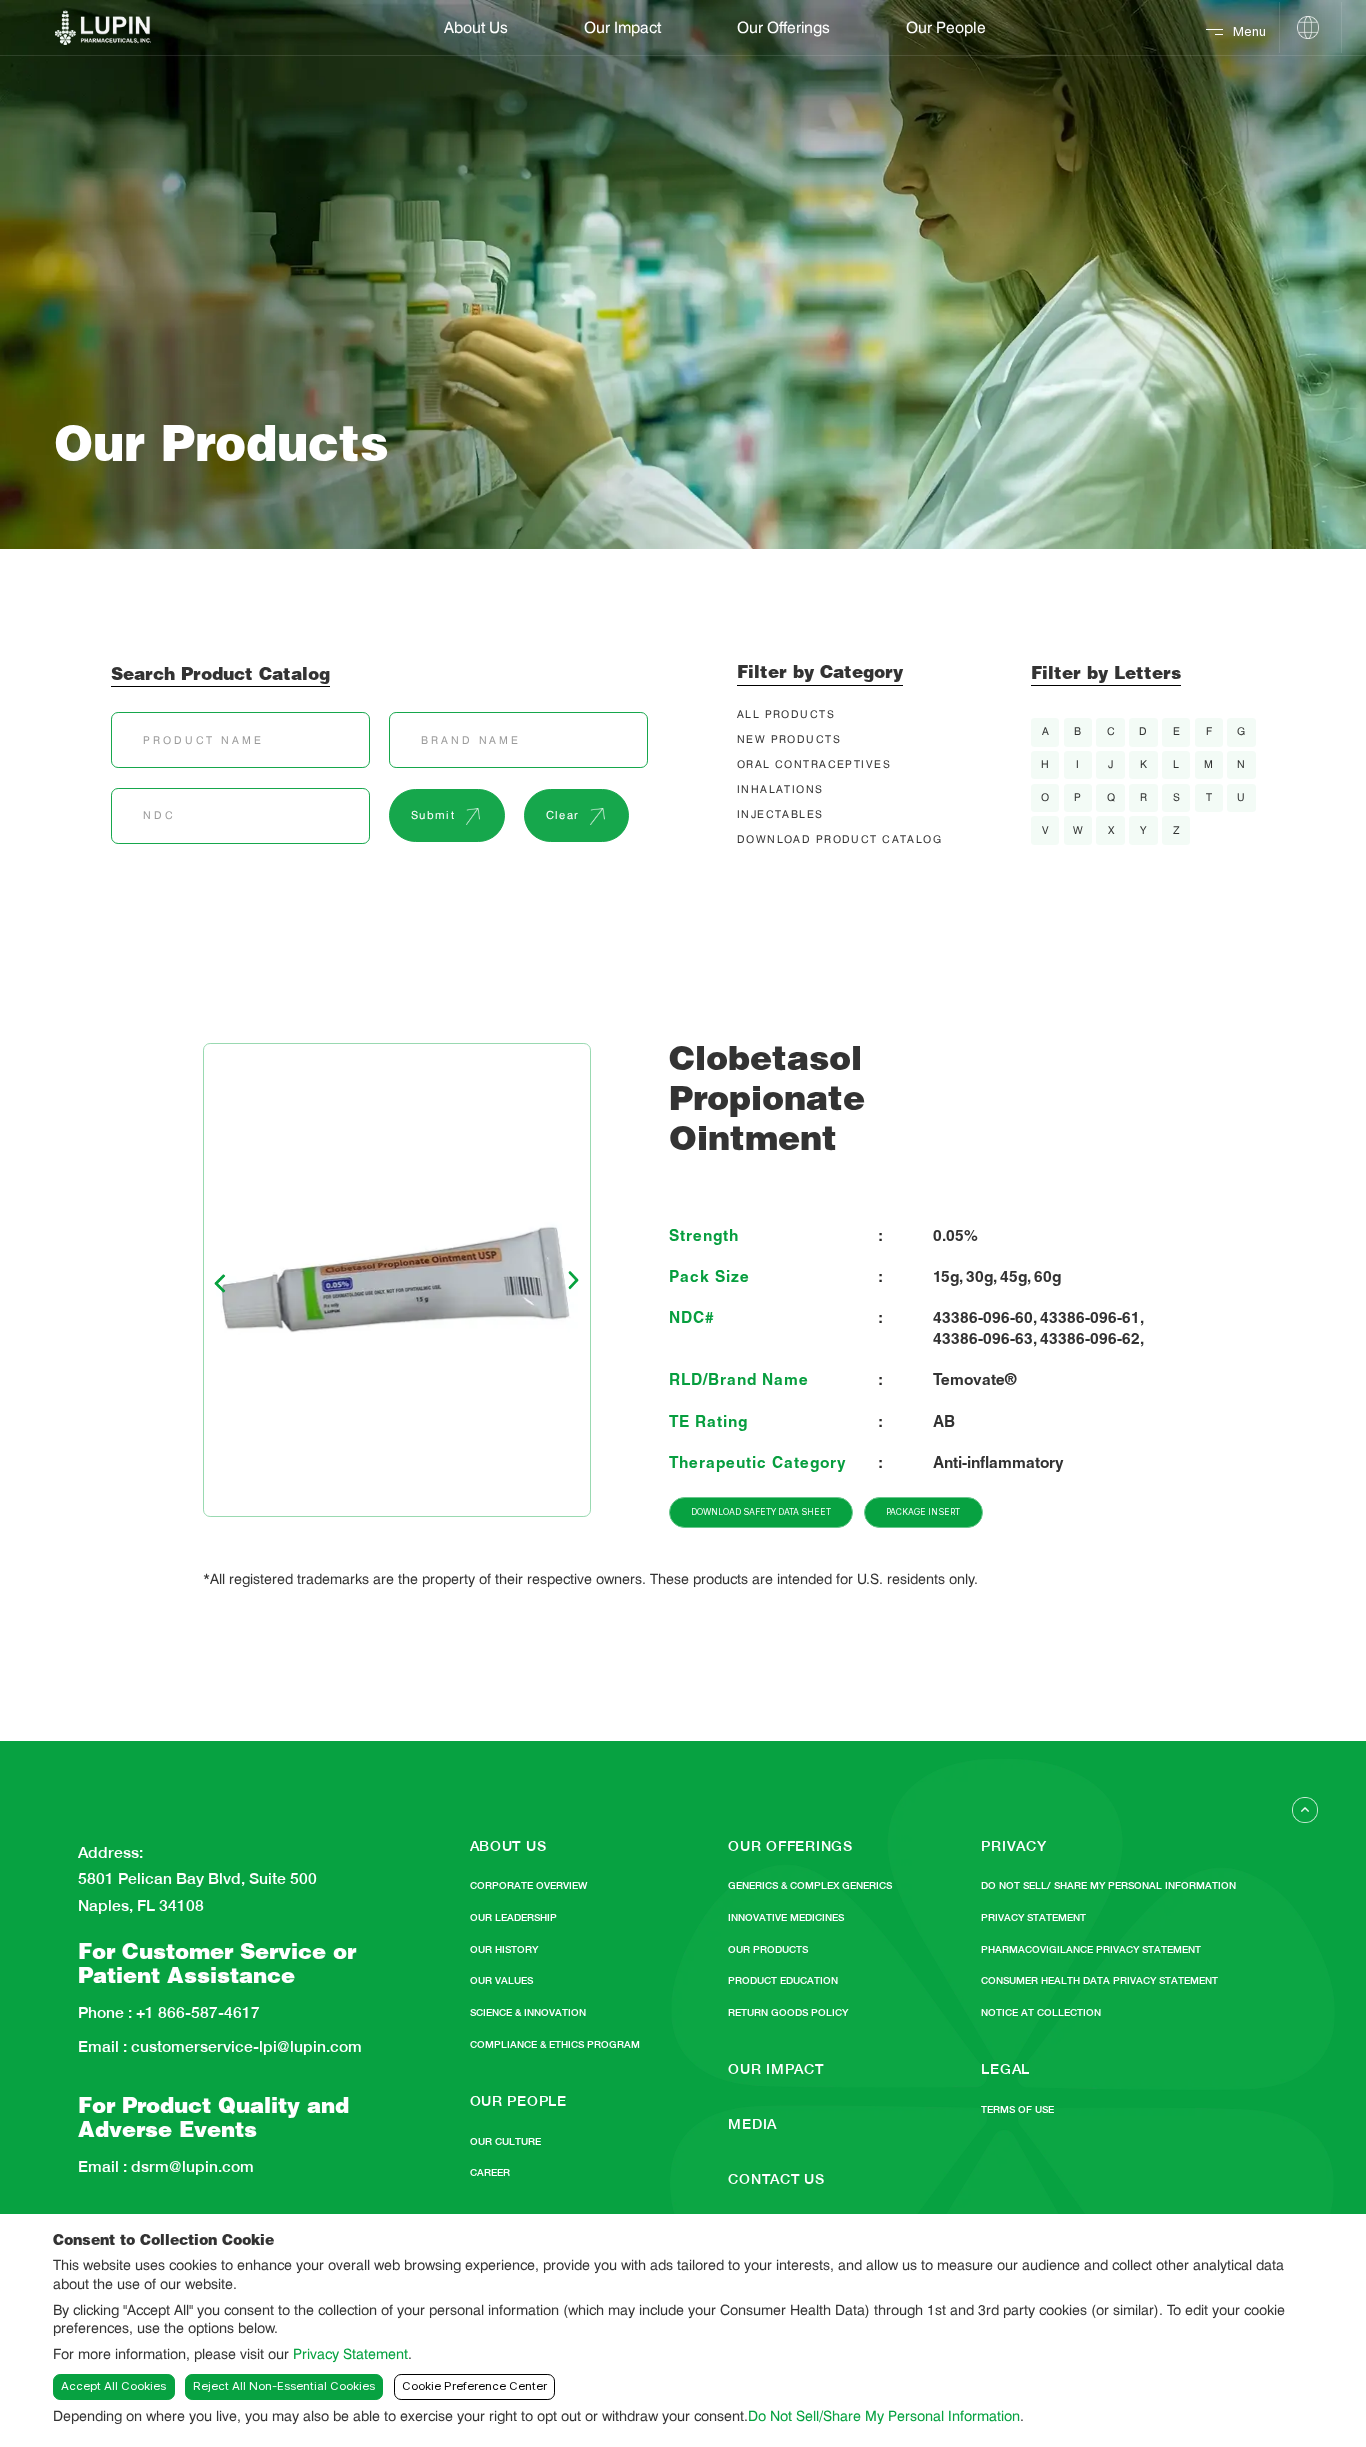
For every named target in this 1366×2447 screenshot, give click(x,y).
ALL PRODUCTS (786, 715)
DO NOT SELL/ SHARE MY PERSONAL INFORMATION (1108, 1885)
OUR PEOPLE (518, 2100)
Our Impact (622, 28)
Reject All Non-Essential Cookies (284, 2386)
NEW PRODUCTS (789, 740)
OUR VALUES (501, 1980)
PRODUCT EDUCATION (783, 1980)
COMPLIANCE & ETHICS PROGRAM (555, 2044)
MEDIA (752, 2123)
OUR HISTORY (504, 1949)
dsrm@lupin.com (190, 2167)
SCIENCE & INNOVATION (528, 2012)
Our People (946, 28)
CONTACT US (776, 2178)
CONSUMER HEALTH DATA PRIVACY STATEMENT (1099, 1980)
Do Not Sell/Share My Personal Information (884, 2415)
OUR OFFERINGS (790, 1845)
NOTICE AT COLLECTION (1041, 2012)
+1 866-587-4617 (196, 2013)
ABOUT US (508, 1845)
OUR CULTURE (505, 2141)
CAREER (490, 2172)
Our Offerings (783, 28)
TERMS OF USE (1017, 2109)
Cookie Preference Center (474, 2386)
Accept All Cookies (113, 2386)
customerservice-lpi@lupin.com (244, 2047)
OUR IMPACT (775, 2068)
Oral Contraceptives (814, 765)
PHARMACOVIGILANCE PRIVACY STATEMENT (1091, 1949)
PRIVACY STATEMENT (1033, 1917)
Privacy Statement (350, 2353)
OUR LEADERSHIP (513, 1917)
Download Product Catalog (839, 840)
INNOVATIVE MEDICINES (786, 1917)
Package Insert (923, 1512)
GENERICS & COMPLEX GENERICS (810, 1885)
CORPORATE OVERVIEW (528, 1885)
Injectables (780, 815)
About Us (476, 28)
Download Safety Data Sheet (761, 1512)
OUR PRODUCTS (768, 1949)
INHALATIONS (780, 790)
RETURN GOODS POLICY (788, 2012)
